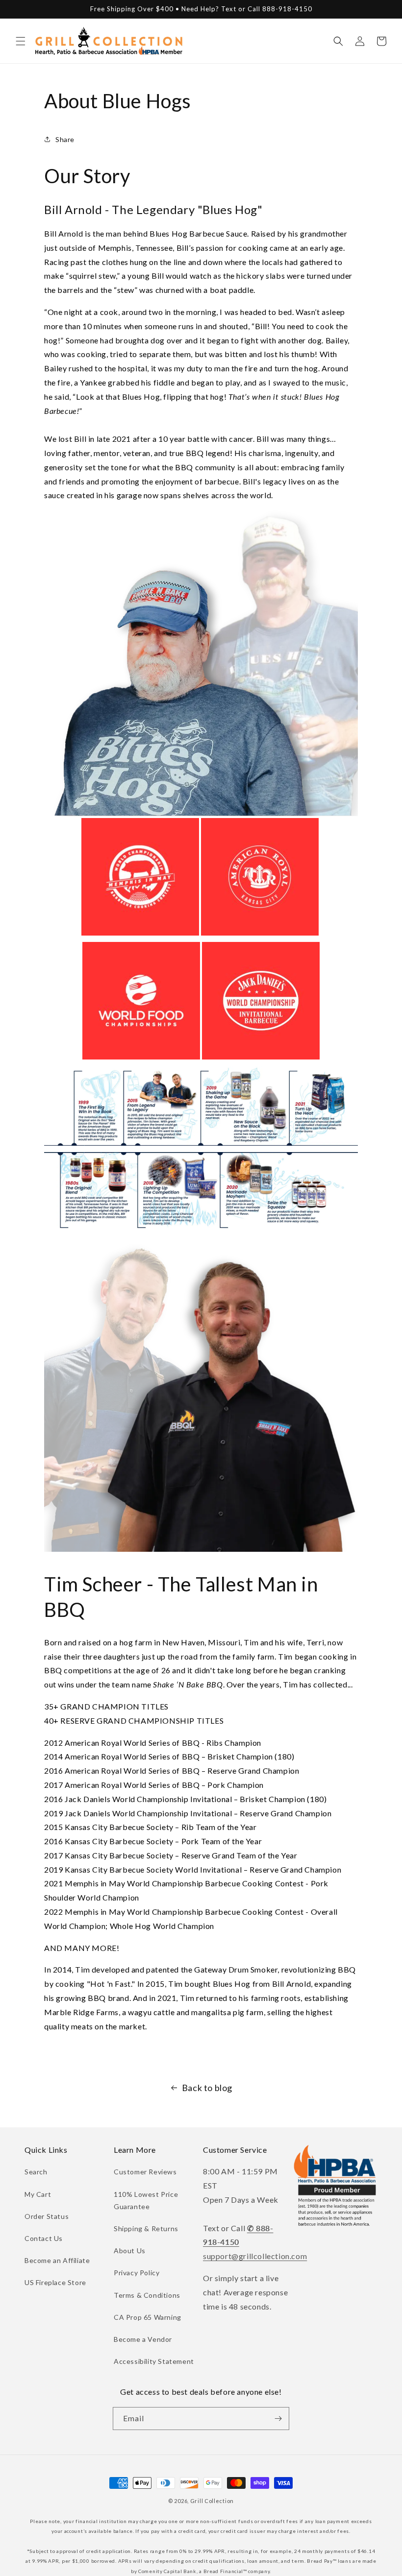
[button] (21, 41)
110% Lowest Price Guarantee (146, 2200)
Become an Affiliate (57, 2260)
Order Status (47, 2216)
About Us (130, 2251)
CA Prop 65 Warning (148, 2317)
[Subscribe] (278, 2419)
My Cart (38, 2194)
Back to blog (207, 2088)
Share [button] (65, 139)
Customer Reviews (145, 2172)
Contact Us (44, 2238)
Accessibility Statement (154, 2361)
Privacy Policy (137, 2273)
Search (36, 2172)
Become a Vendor (143, 2339)
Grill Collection (212, 2501)
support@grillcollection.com (255, 2256)
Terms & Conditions (147, 2295)
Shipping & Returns (146, 2228)
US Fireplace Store (55, 2282)
